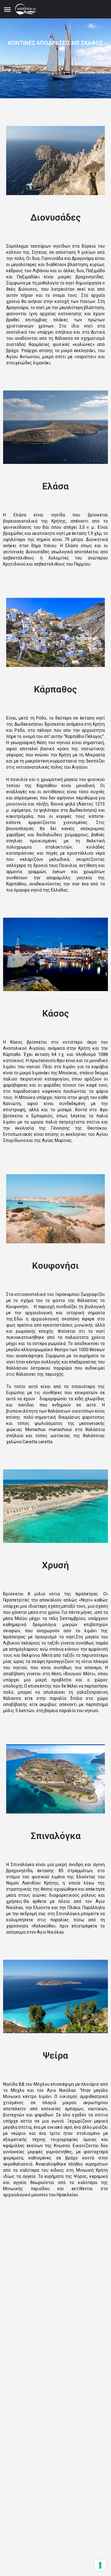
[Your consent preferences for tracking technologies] (100, 2565)
